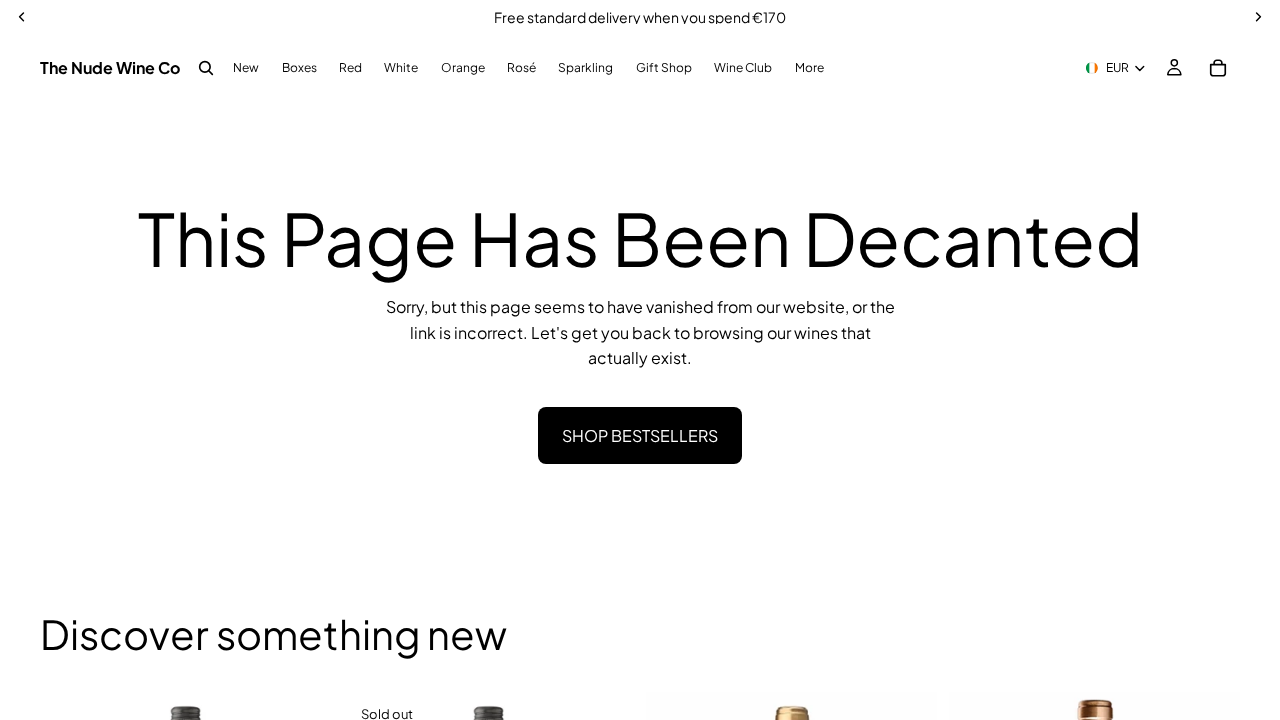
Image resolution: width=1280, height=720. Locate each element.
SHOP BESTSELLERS (640, 435)
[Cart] (1218, 68)
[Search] (206, 68)
